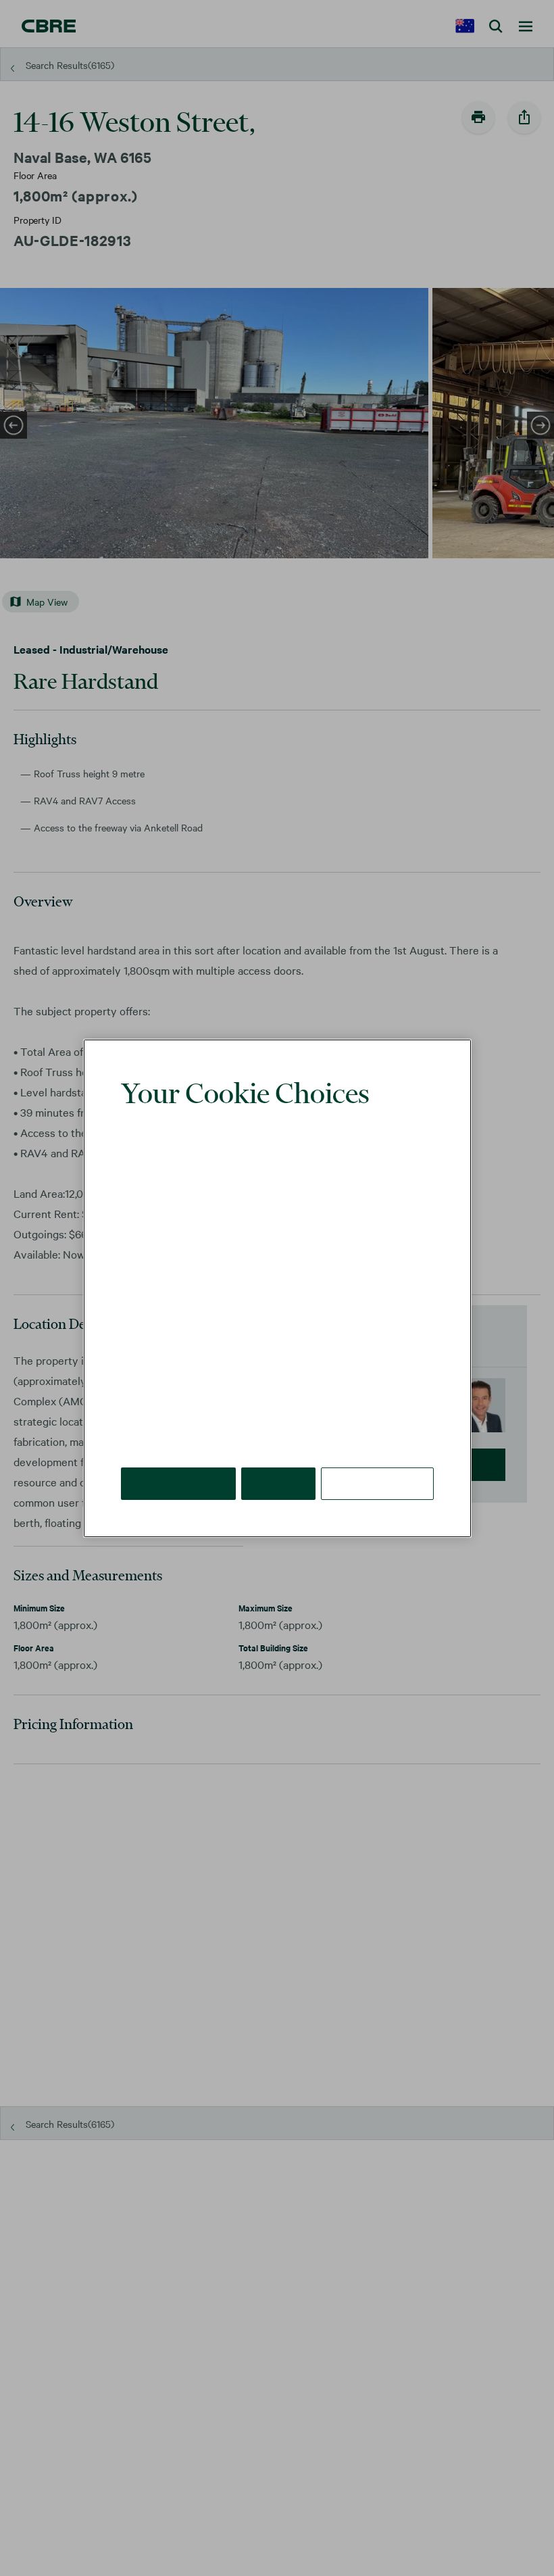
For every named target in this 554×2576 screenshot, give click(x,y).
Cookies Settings (378, 1462)
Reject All (280, 1462)
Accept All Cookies (179, 1462)
